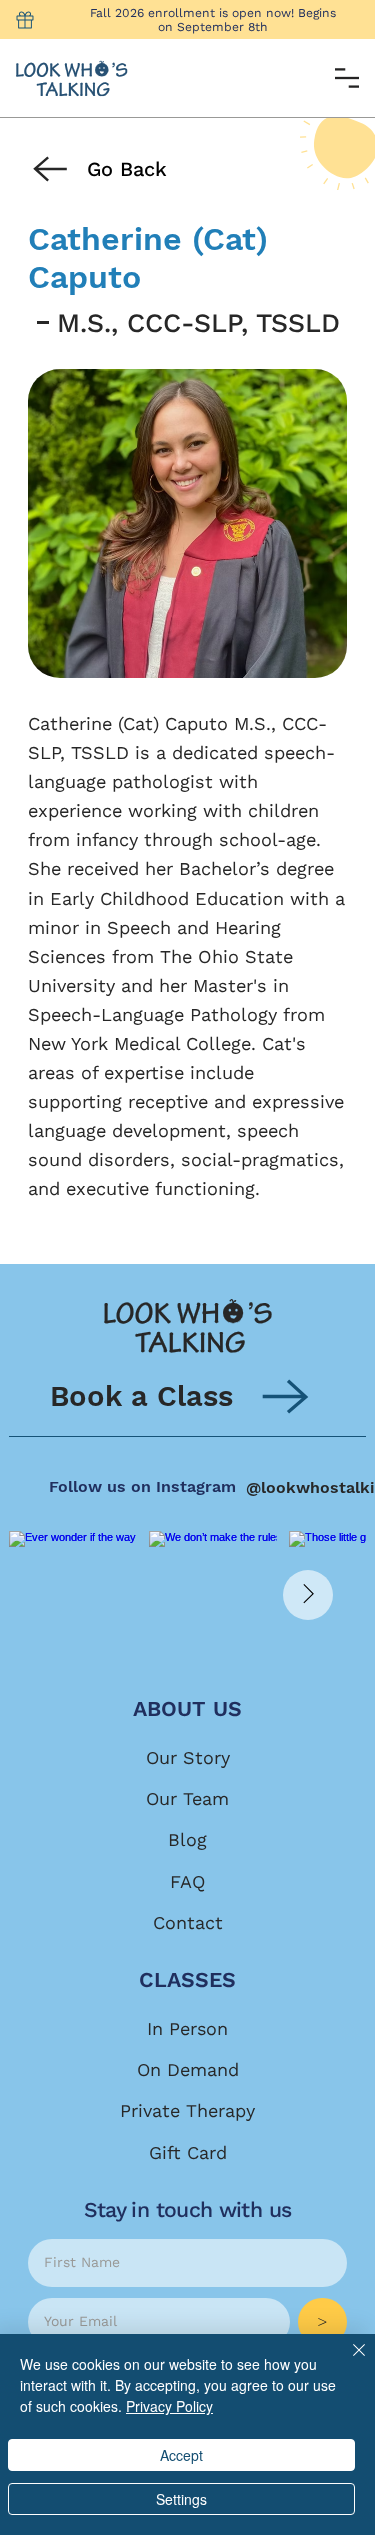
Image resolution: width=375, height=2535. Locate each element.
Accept (181, 2455)
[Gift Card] (25, 20)
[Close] (347, 2362)
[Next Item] (308, 1595)
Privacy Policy (169, 2406)
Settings (181, 2499)
